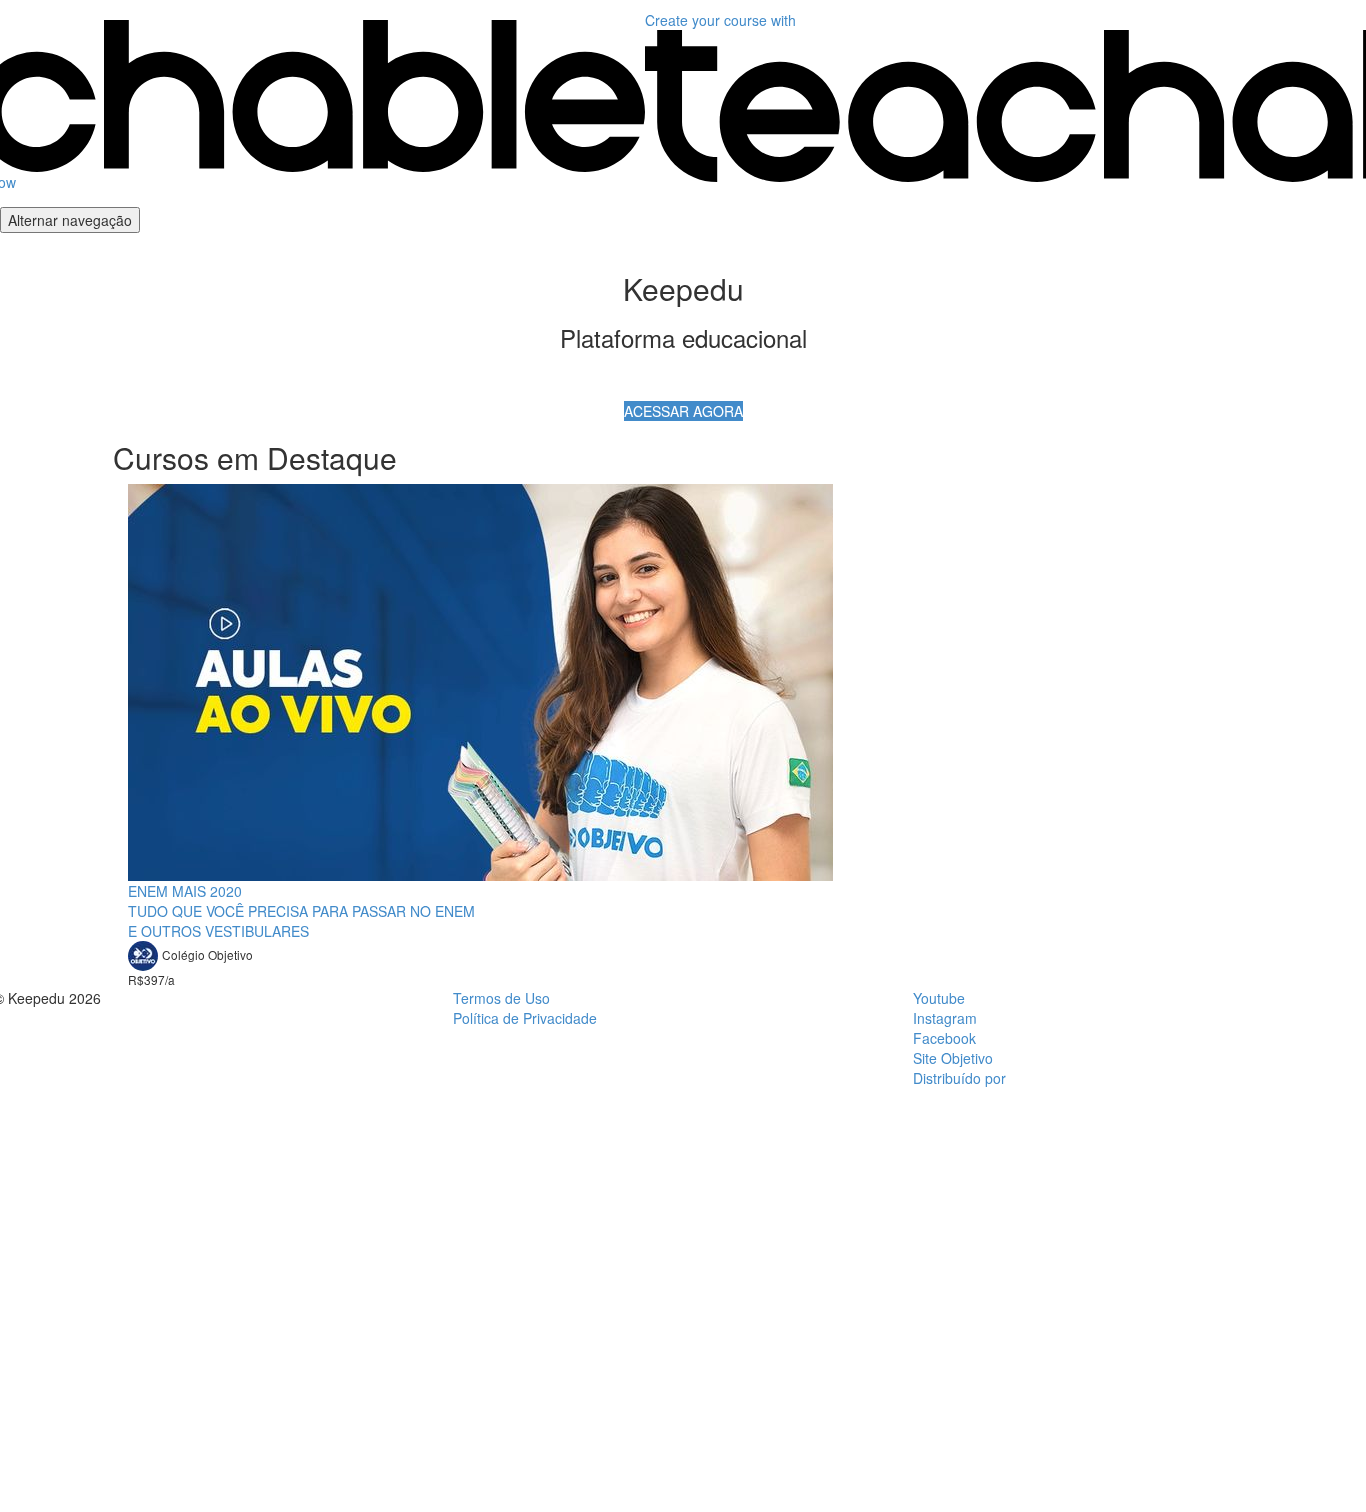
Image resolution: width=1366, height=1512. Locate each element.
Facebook (944, 1038)
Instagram (945, 1018)
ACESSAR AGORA (683, 411)
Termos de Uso (501, 998)
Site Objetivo (953, 1058)
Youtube (939, 998)
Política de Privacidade (525, 1018)
